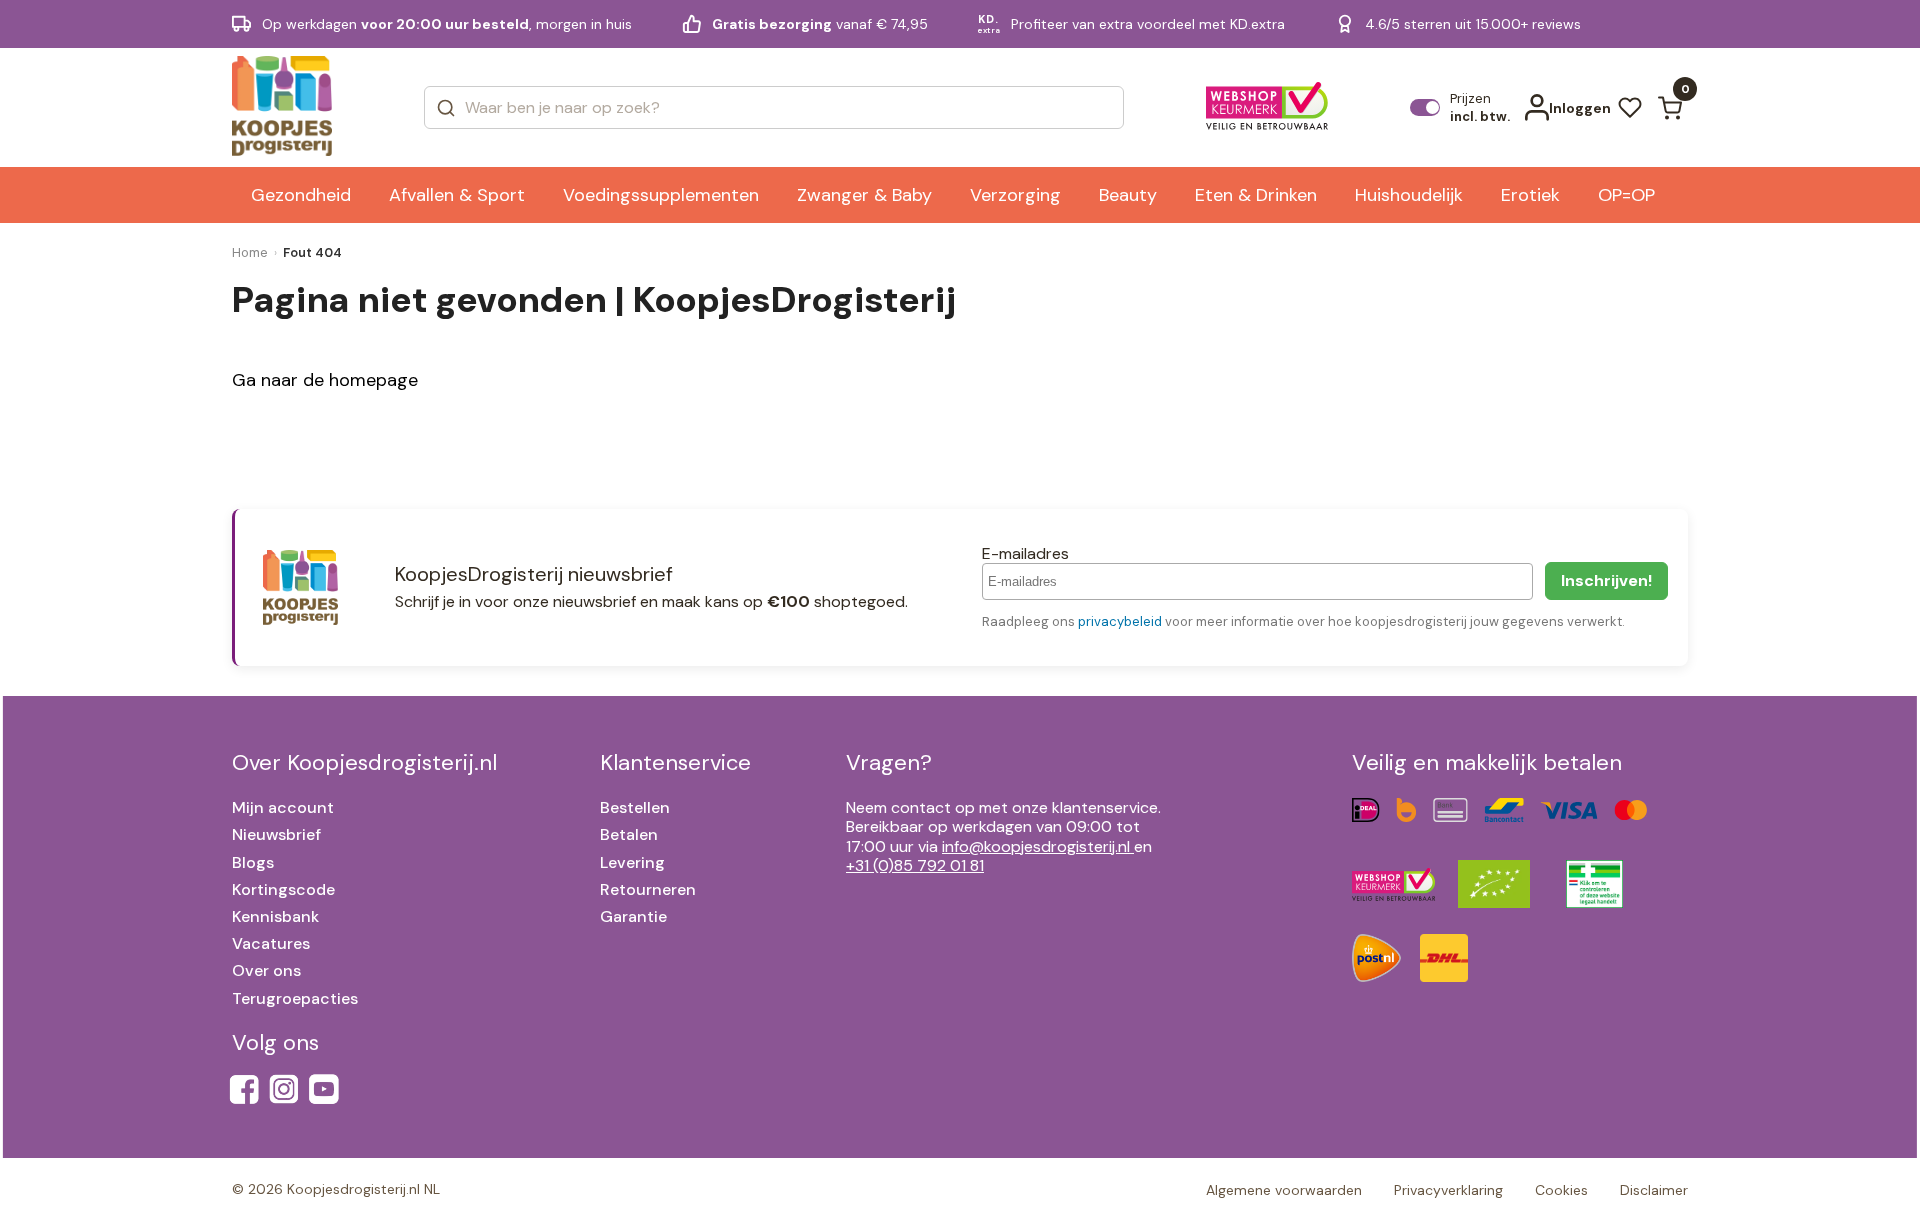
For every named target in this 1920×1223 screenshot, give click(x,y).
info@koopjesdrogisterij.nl (1036, 846)
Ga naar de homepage (325, 380)
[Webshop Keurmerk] (1267, 108)
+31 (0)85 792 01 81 (915, 865)
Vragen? (889, 762)
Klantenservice (675, 762)
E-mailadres (1025, 553)
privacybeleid (1120, 621)
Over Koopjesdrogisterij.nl (364, 762)
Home (250, 252)
